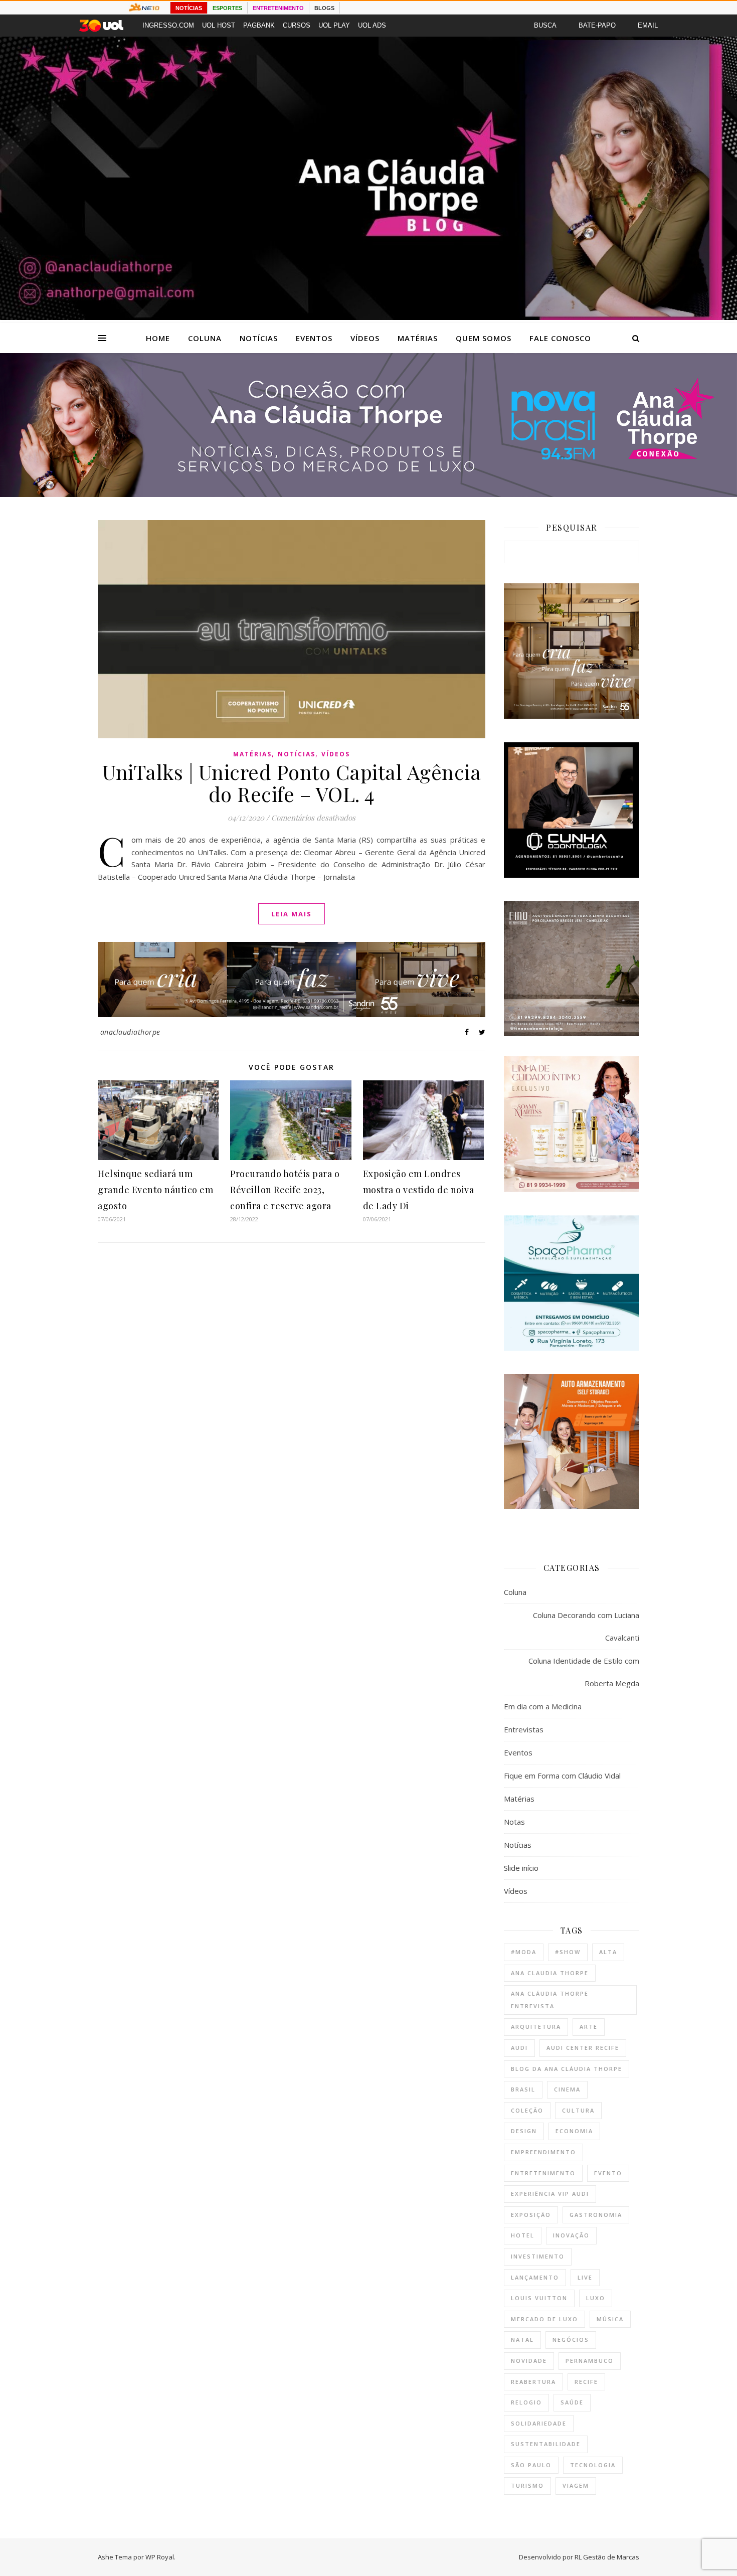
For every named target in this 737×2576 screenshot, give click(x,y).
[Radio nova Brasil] (368, 494)
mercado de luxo (544, 2319)
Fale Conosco (560, 338)
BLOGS (324, 8)
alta (608, 1952)
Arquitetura (536, 2027)
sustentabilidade (546, 2444)
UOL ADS (372, 25)
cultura (578, 2110)
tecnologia (593, 2465)
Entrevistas (524, 1729)
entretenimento (543, 2173)
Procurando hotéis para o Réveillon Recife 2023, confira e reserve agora (285, 1190)
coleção (527, 2110)
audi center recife (583, 2048)
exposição (531, 2215)
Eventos (314, 338)
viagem (576, 2485)
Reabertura (533, 2382)
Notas (514, 1822)
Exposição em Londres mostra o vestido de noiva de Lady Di (419, 1190)
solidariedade (539, 2423)
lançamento (535, 2277)
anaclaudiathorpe (130, 1032)
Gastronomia (596, 2215)
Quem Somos (484, 338)
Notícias (259, 338)
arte (589, 2027)
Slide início (521, 1868)
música (610, 2319)
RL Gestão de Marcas (607, 2557)
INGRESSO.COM (168, 25)
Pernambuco (590, 2361)
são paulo (531, 2465)
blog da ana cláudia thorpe (567, 2069)
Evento (608, 2173)
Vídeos (365, 338)
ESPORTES (227, 8)
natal (522, 2340)
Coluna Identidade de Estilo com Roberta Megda (584, 1672)
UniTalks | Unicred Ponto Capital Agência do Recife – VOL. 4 (292, 783)
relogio (526, 2402)
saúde (572, 2402)
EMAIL (648, 25)
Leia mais (292, 914)
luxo (596, 2298)
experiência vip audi (550, 2194)
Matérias (418, 338)
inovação (571, 2235)
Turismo (527, 2485)
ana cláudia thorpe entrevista (550, 2000)
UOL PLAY (334, 25)
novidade (529, 2361)
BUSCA (545, 25)
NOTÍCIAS (189, 8)
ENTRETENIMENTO (278, 8)
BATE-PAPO (597, 25)
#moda (524, 1952)
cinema (567, 2089)
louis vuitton (539, 2298)
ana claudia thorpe (550, 1973)
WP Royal (160, 2557)
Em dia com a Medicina (543, 1706)
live (585, 2277)
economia (574, 2131)
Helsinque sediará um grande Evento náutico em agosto (155, 1190)
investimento (538, 2256)
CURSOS (297, 25)
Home (158, 338)
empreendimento (543, 2152)
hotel (523, 2235)
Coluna (205, 338)
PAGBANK (259, 25)
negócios (571, 2340)
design (524, 2131)
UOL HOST (219, 25)
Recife (586, 2382)
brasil (523, 2089)
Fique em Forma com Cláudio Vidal (562, 1776)
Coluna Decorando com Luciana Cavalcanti (586, 1626)
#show (568, 1952)
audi (519, 2048)
